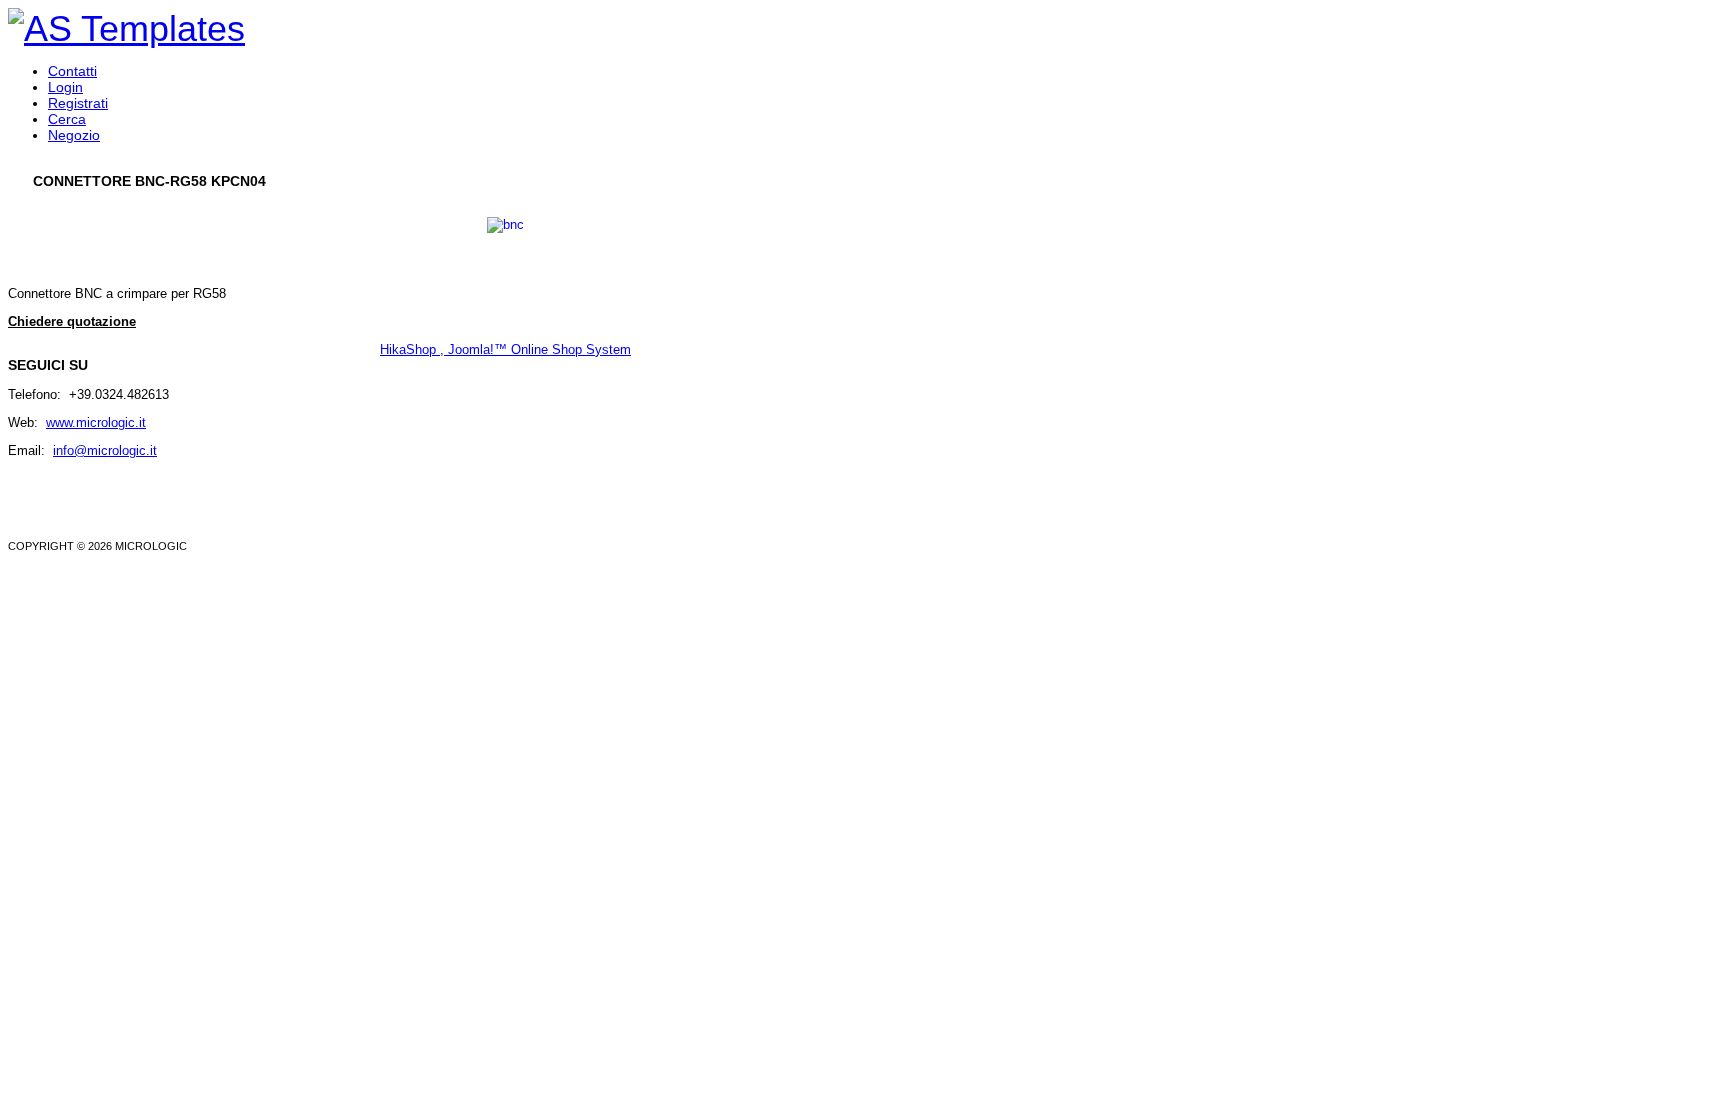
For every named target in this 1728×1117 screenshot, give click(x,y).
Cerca (67, 119)
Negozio (74, 135)
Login (65, 87)
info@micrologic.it (105, 450)
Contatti (72, 71)
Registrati (78, 103)
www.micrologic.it (96, 422)
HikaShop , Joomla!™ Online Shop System (505, 349)
